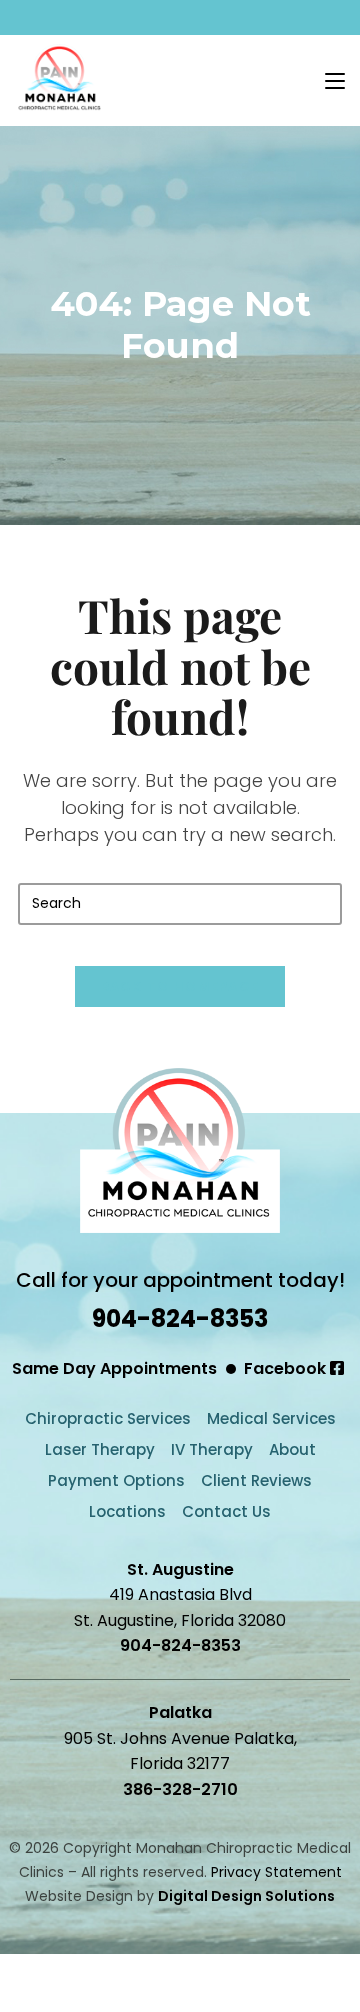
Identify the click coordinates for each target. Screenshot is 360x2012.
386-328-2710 (180, 1789)
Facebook (287, 1368)
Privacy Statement (276, 1872)
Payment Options (116, 1480)
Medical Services (271, 1418)
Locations (127, 1511)
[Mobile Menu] (335, 79)
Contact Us (226, 1511)
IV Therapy (212, 1449)
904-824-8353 (180, 1318)
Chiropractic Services (108, 1418)
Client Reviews (256, 1480)
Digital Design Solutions (246, 1896)
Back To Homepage (180, 986)
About (292, 1449)
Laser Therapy (100, 1449)
